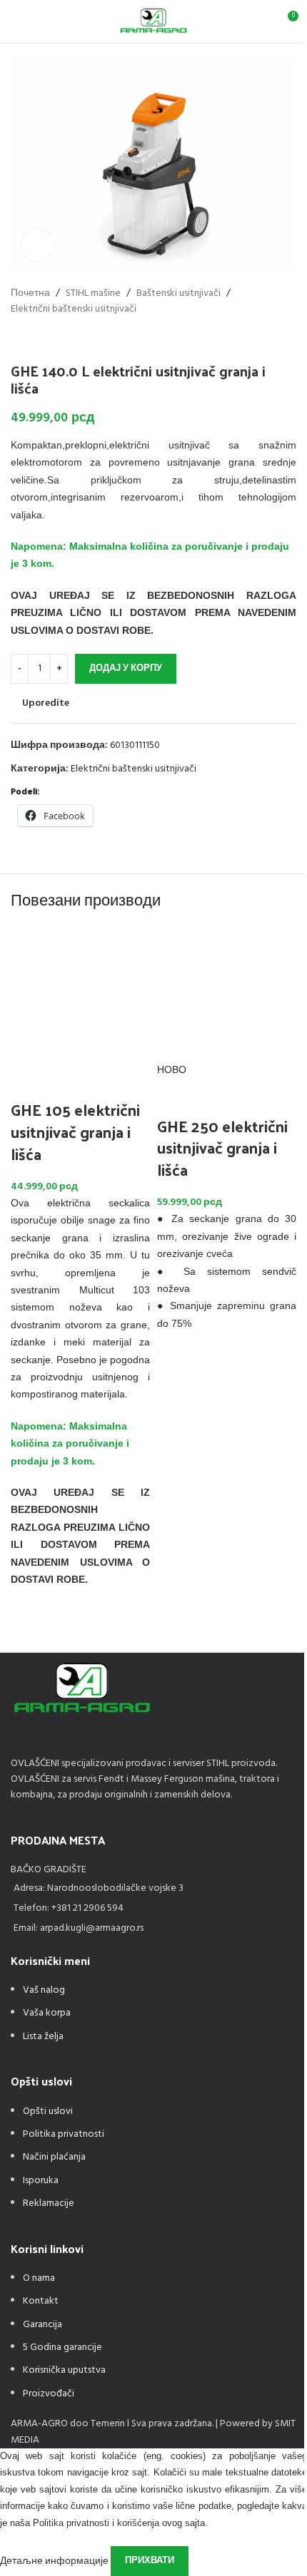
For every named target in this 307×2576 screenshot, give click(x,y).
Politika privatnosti (64, 2134)
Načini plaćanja (54, 2157)
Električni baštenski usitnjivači (74, 309)
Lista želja (43, 2037)
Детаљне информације (55, 2561)
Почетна (30, 294)
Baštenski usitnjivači (178, 294)
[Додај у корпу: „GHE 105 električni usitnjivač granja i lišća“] (29, 1621)
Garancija (42, 2325)
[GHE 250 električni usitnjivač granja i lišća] (227, 994)
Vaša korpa (47, 2013)
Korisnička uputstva (64, 2370)
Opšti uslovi (48, 2111)
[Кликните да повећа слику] (37, 245)
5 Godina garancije (62, 2347)
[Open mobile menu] (16, 21)
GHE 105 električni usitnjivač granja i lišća (75, 1132)
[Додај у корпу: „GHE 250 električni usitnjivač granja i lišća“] (175, 1365)
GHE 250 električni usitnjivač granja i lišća (222, 1148)
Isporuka (41, 2181)
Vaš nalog (44, 1990)
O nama (39, 2278)
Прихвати (150, 2561)
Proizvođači (49, 2394)
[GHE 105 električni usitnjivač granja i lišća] (80, 994)
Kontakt (41, 2301)
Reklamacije (49, 2203)
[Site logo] (153, 22)
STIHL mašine (93, 294)
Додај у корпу (126, 668)
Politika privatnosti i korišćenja (96, 2523)
